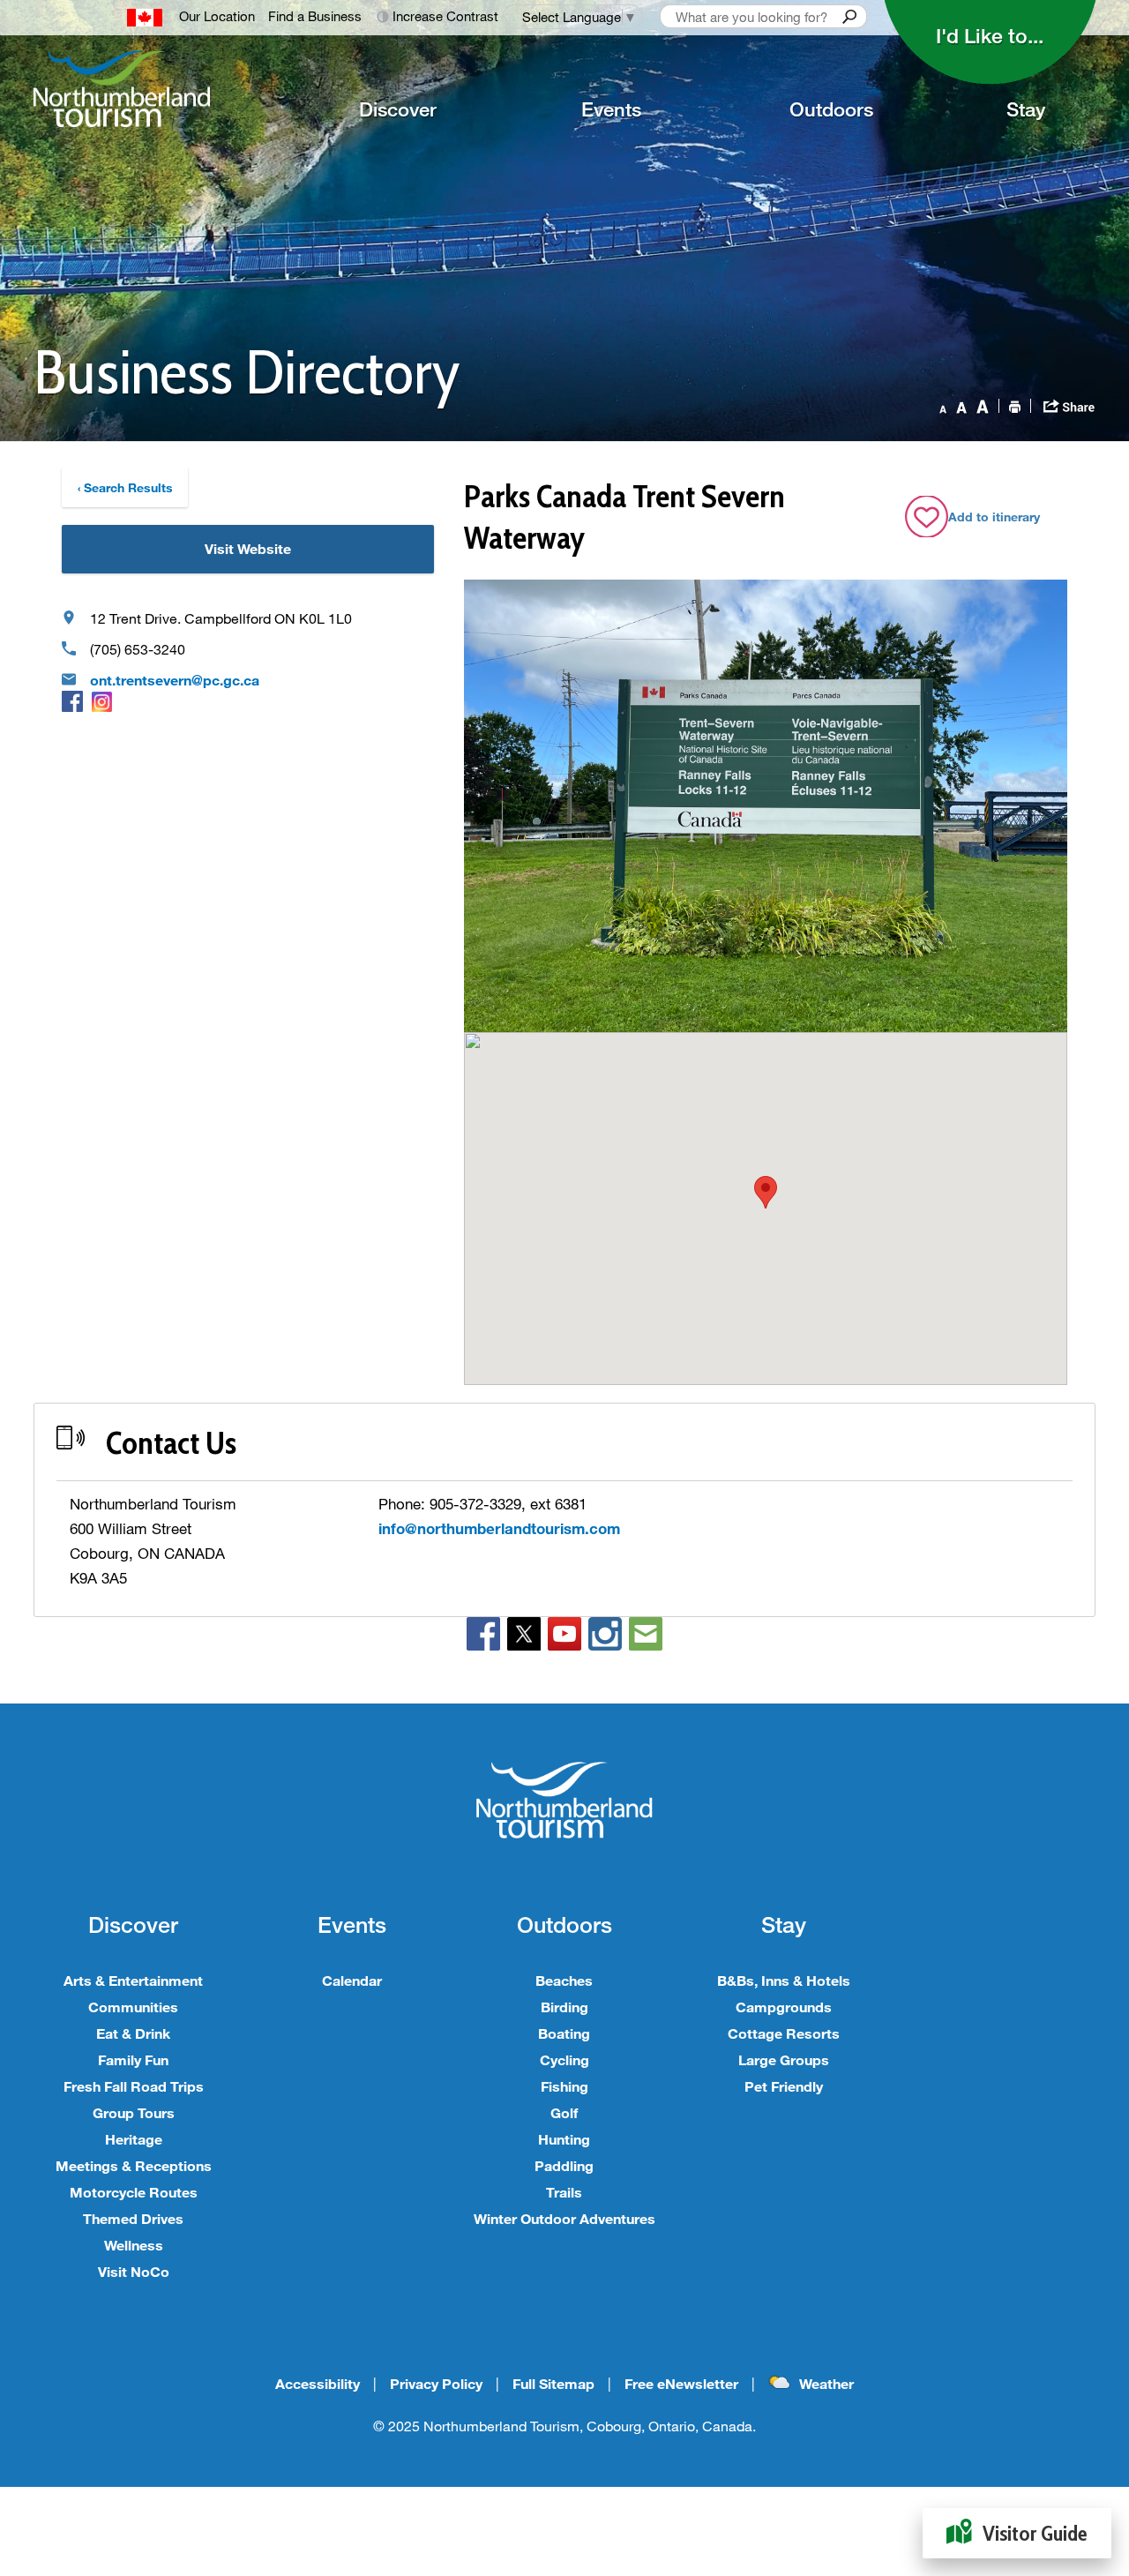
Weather (826, 2383)
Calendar (352, 1980)
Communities (133, 2007)
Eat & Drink (133, 2033)
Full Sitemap (553, 2383)
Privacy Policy (436, 2383)
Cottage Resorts (784, 2033)
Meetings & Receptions (134, 2165)
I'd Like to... (990, 35)
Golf (564, 2112)
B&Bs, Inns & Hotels (784, 1980)
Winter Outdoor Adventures (564, 2218)
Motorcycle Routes (134, 2192)
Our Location (217, 16)
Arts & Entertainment (133, 1980)
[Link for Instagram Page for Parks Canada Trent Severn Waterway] (102, 701)
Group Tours (134, 2112)
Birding (564, 2007)
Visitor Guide (1035, 2533)
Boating (564, 2033)
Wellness (134, 2245)
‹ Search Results (125, 487)
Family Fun (133, 2059)
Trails (564, 2192)
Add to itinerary (994, 517)
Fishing (564, 2086)
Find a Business (315, 16)
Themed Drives (133, 2218)
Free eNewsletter (681, 2383)
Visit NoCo (134, 2271)
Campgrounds (784, 2007)
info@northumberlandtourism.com (499, 1528)
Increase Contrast (445, 16)
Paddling (564, 2165)
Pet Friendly (784, 2086)
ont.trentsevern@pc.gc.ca (175, 680)
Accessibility (318, 2383)
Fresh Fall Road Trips (134, 2086)
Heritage (134, 2139)
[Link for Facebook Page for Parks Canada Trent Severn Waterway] (72, 701)
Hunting (564, 2139)
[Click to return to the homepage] (146, 89)
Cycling (564, 2059)
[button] (766, 1192)
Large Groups (784, 2059)
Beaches (564, 1980)
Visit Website (248, 548)
